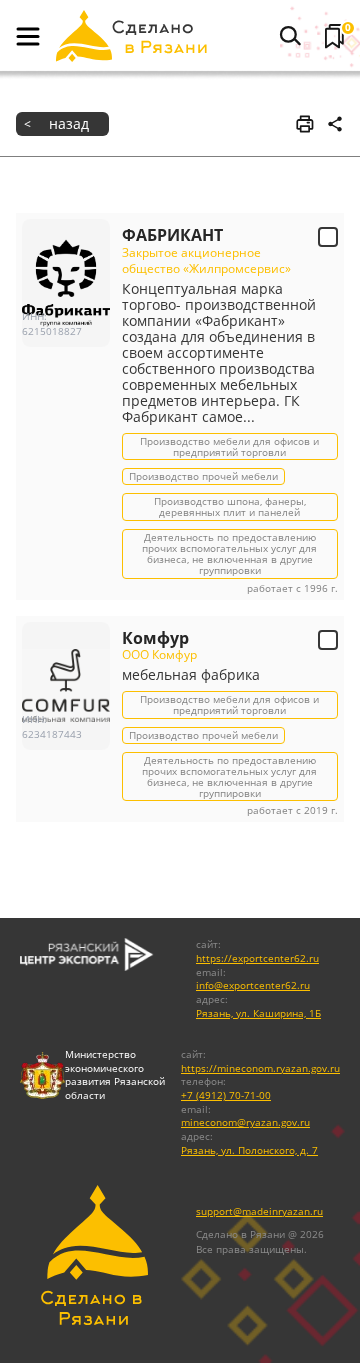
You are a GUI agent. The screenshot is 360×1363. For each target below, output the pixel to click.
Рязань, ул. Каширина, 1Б (258, 1013)
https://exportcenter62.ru (257, 958)
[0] (334, 36)
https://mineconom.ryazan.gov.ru (260, 1068)
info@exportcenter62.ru (253, 985)
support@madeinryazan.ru (259, 1211)
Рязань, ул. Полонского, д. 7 (249, 1150)
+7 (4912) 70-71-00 (226, 1095)
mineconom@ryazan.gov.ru (245, 1122)
